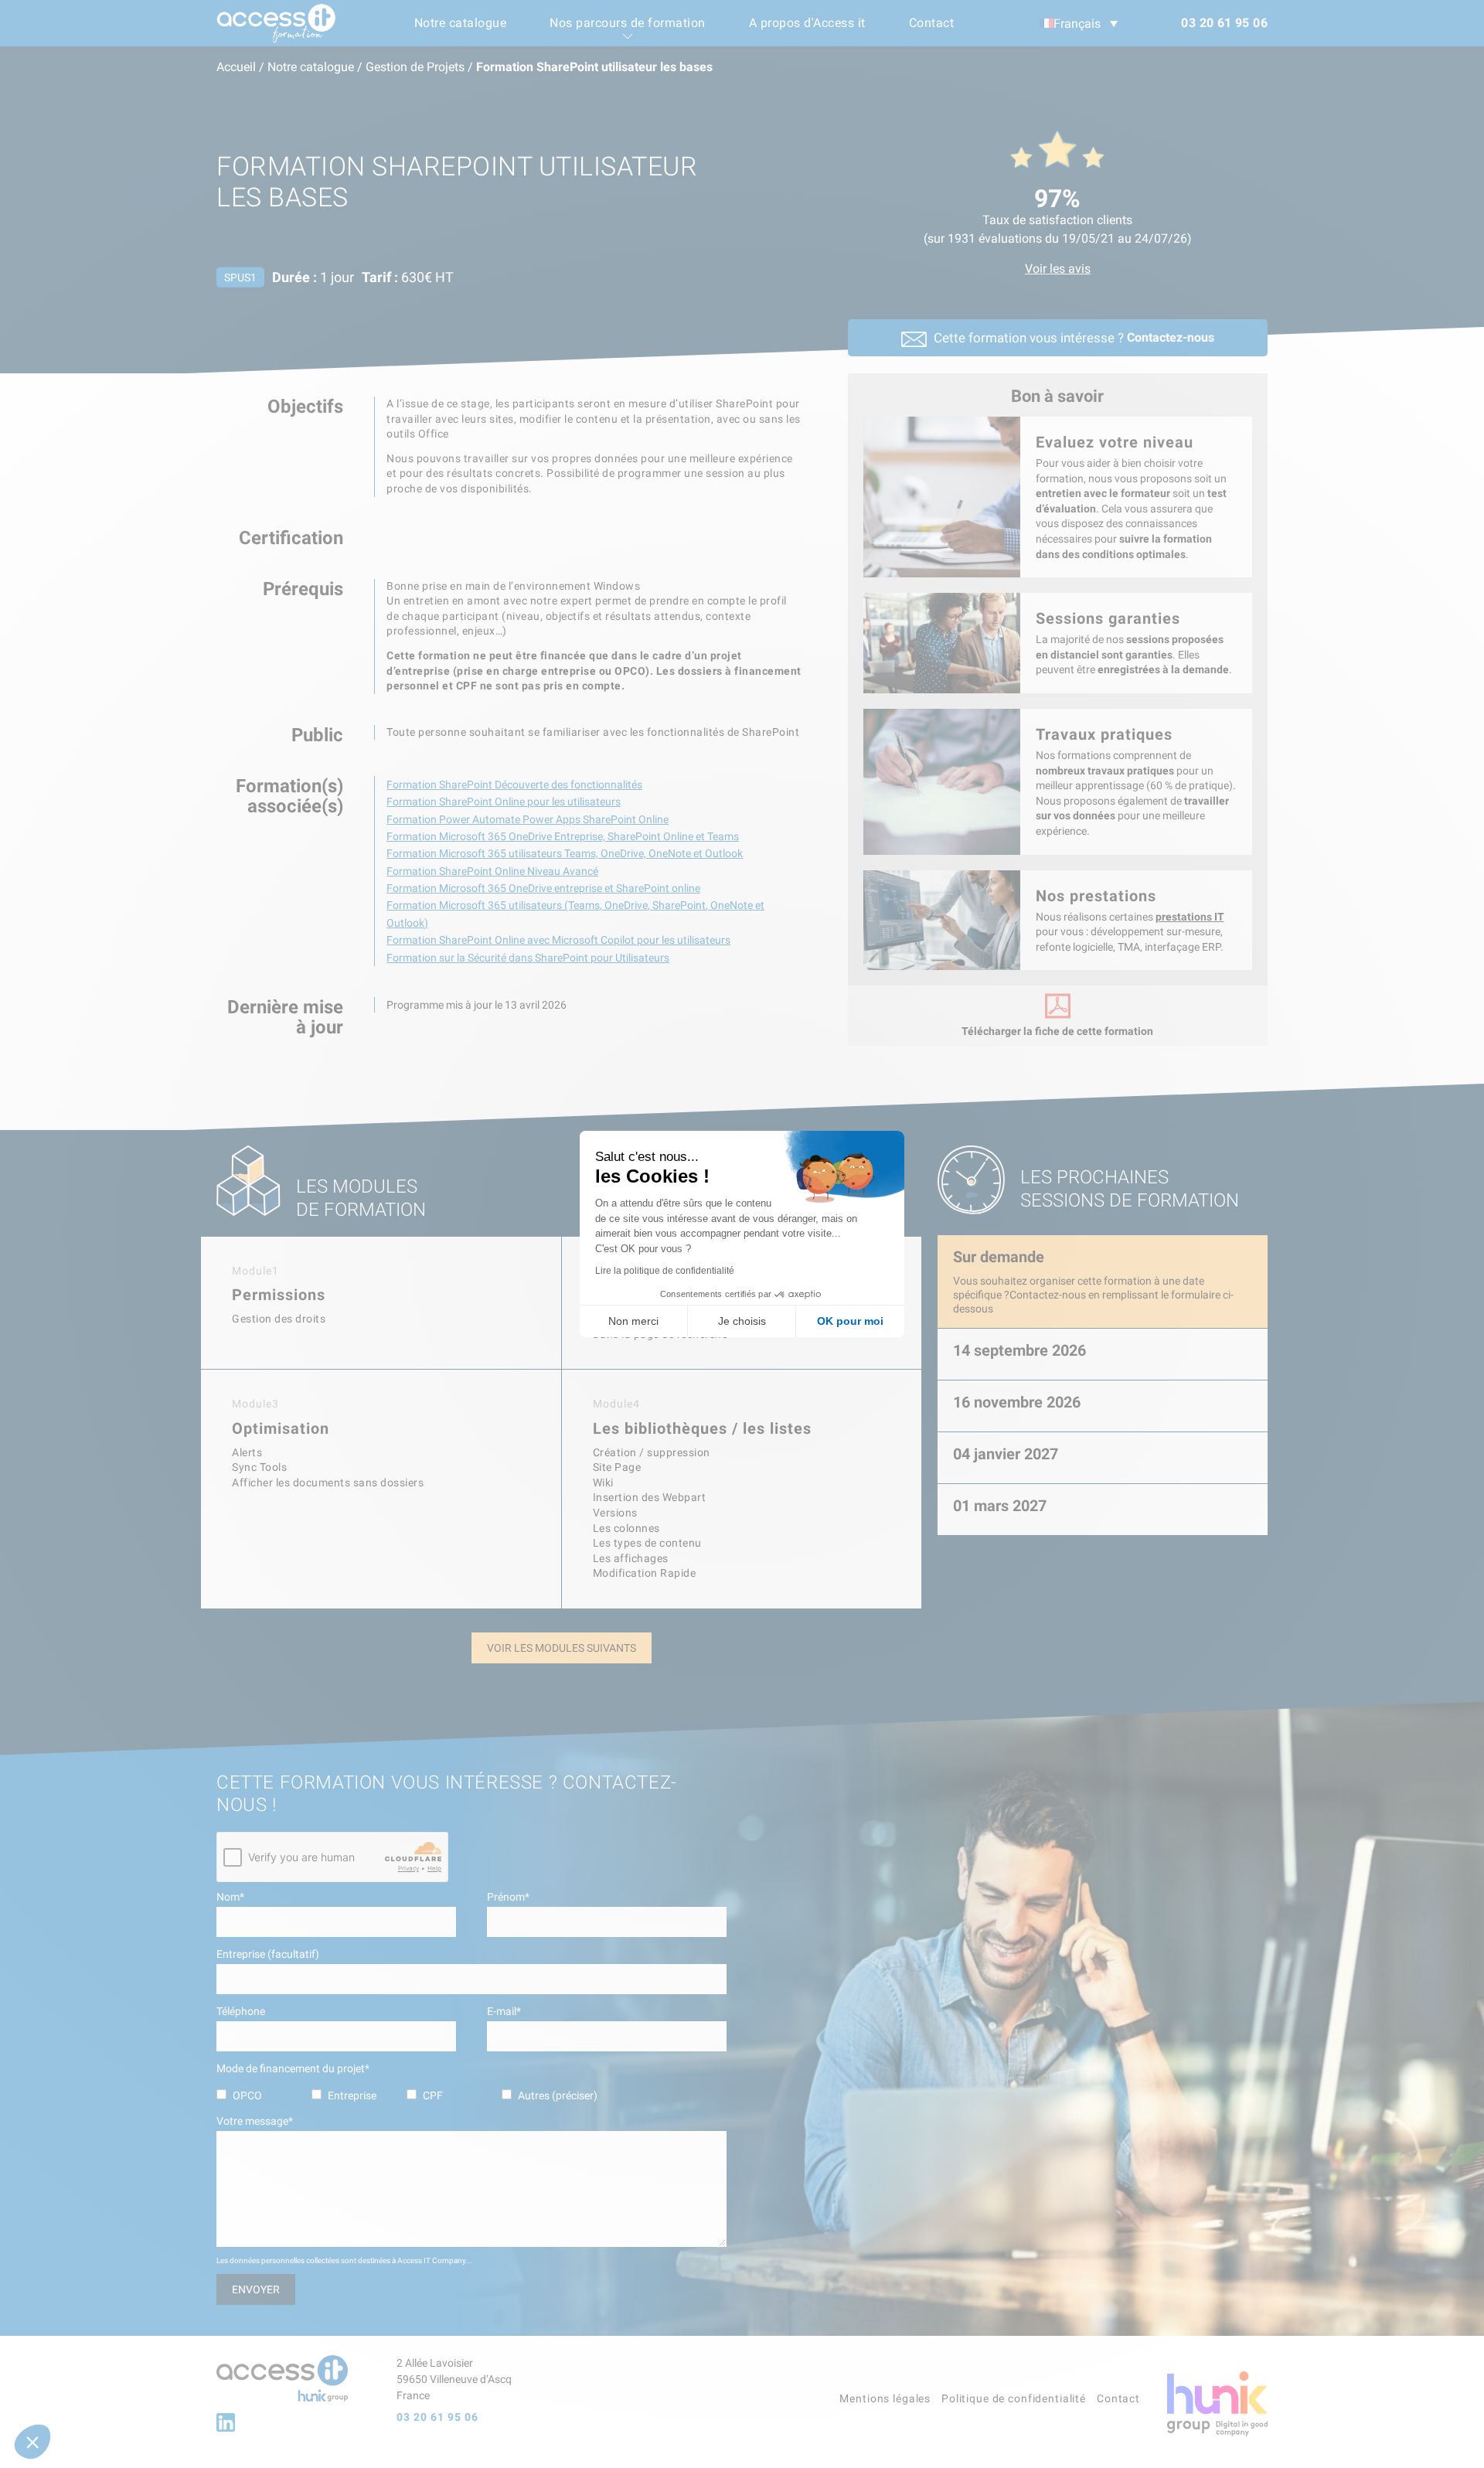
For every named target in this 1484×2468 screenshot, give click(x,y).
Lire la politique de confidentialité (665, 1271)
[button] (32, 2442)
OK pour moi (850, 1321)
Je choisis (742, 1321)
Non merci (633, 1321)
